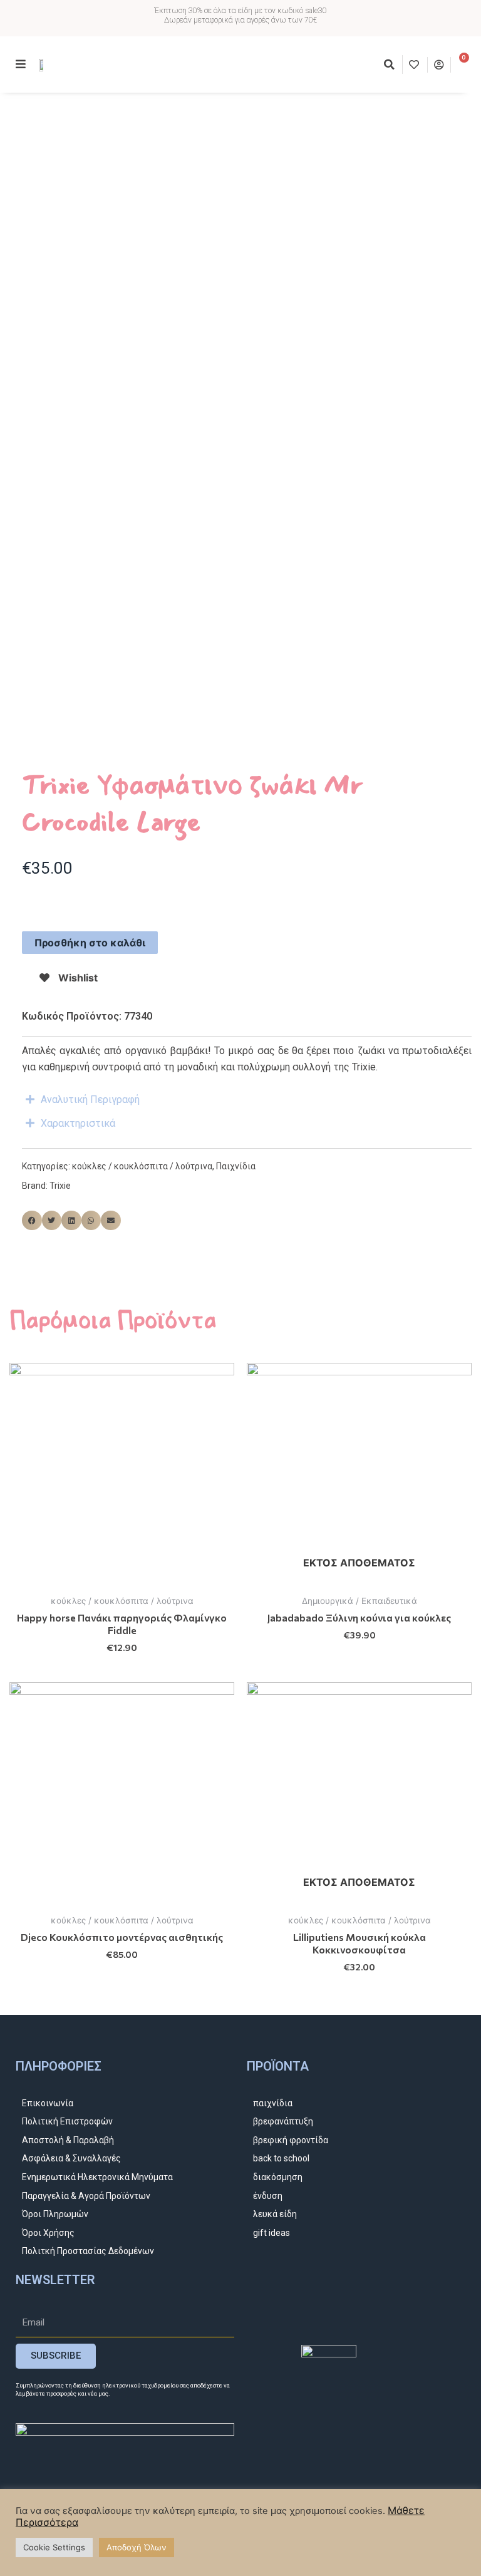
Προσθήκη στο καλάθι (90, 943)
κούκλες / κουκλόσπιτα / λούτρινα (142, 1166)
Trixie (60, 1186)
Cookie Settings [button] (54, 2547)
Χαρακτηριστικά (78, 1123)
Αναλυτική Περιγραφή (90, 1099)
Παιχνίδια (236, 1166)
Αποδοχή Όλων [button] (137, 2547)
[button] (390, 65)
